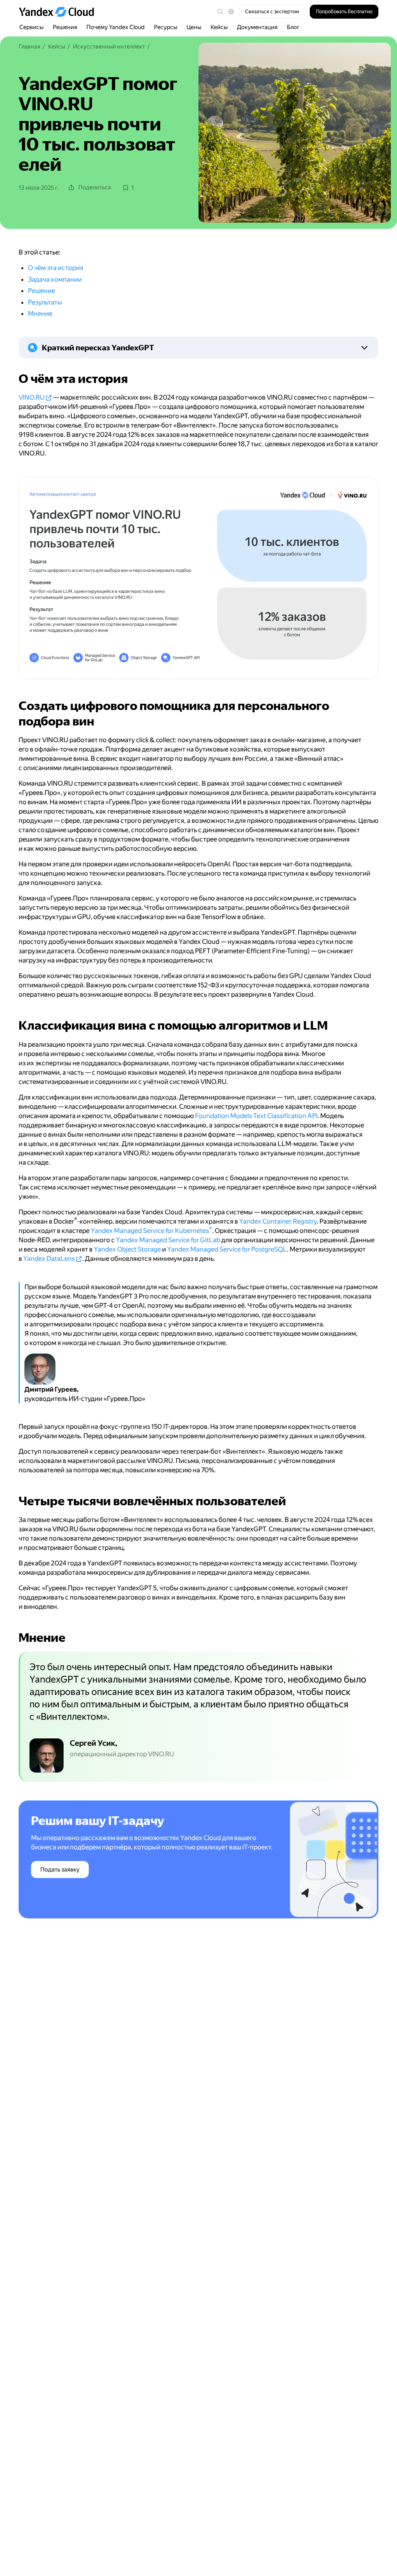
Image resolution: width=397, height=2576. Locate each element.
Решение (41, 291)
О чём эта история (56, 268)
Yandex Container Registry (278, 1221)
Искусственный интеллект (109, 47)
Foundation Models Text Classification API (256, 1116)
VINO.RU (32, 397)
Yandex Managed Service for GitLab (168, 1240)
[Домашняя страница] (60, 12)
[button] (231, 12)
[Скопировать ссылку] (14, 379)
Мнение (40, 313)
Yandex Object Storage (127, 1249)
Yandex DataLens (49, 1259)
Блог (293, 27)
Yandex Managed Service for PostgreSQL (227, 1249)
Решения (65, 27)
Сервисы (31, 27)
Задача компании (55, 279)
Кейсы (219, 27)
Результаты (45, 302)
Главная (29, 47)
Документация (257, 27)
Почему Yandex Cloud (116, 27)
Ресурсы (166, 27)
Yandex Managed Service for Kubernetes (151, 1231)
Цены (194, 27)
